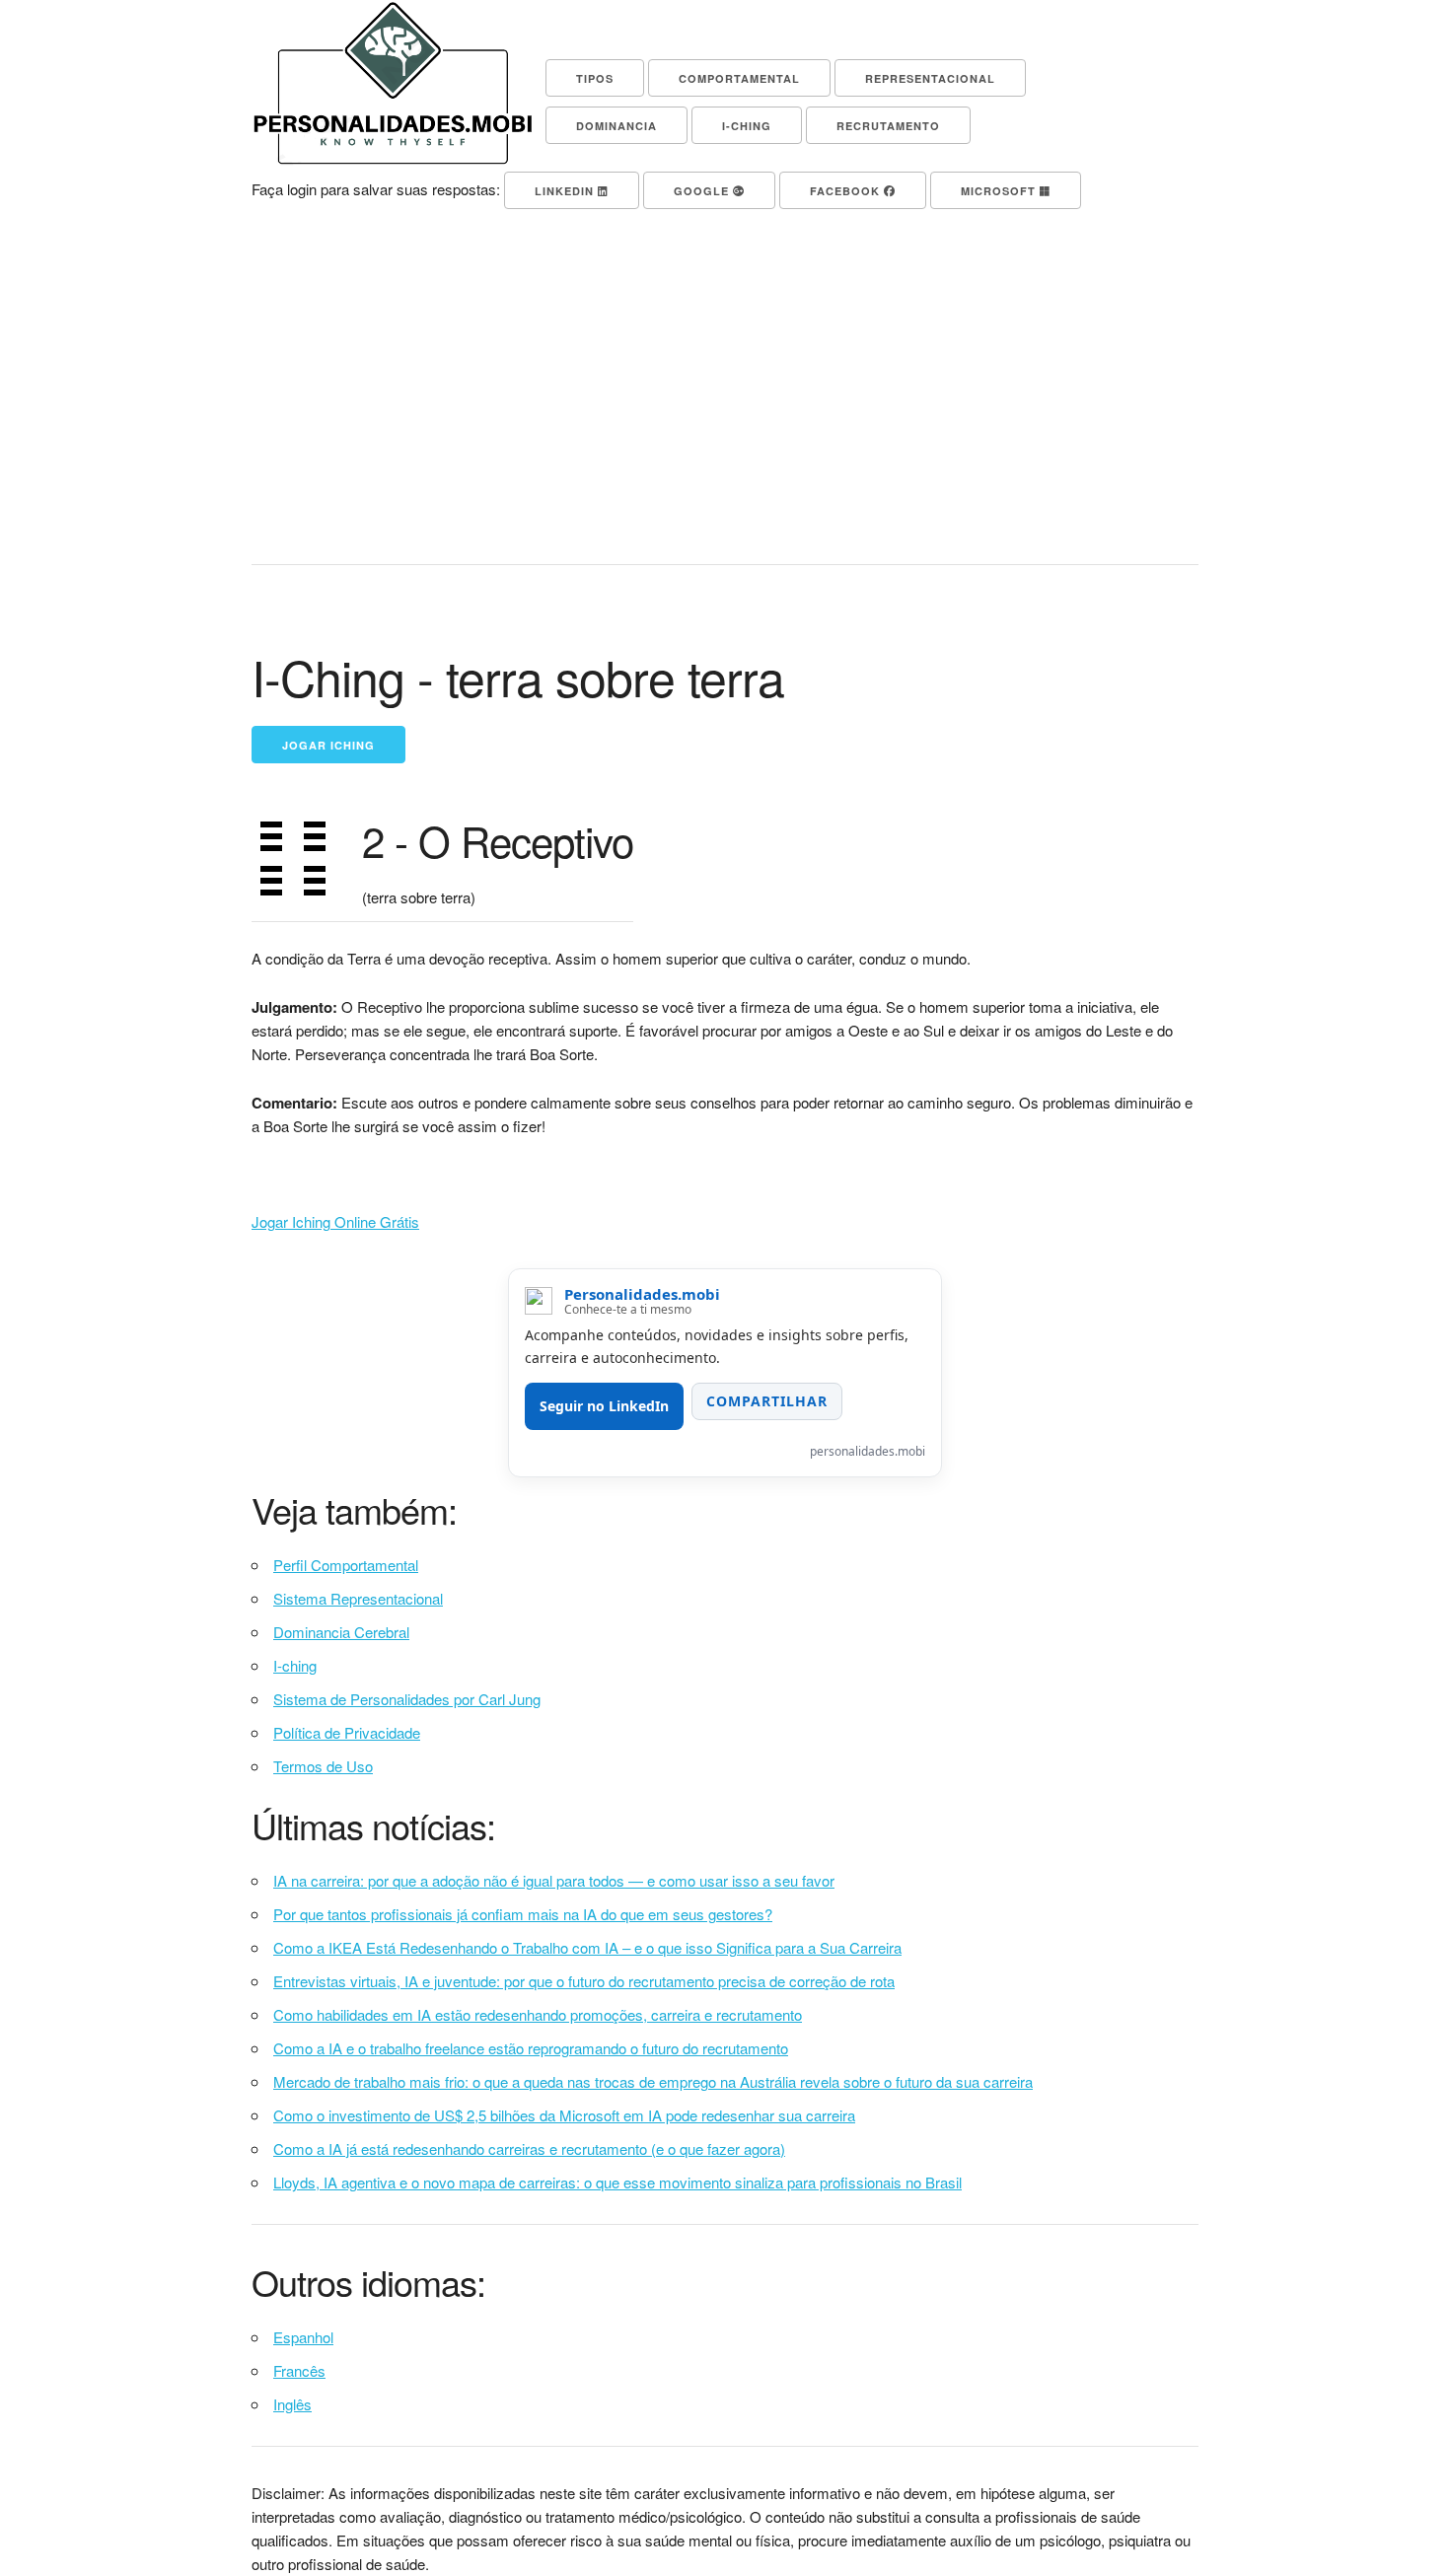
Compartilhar (767, 1401)
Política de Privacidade (347, 1732)
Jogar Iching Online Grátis (335, 1221)
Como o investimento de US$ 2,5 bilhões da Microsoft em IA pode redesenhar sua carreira (564, 2115)
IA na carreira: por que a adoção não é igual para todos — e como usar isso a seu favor (554, 1880)
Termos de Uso (323, 1766)
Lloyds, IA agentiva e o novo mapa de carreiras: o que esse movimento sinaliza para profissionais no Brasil (617, 2182)
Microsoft (1000, 191)
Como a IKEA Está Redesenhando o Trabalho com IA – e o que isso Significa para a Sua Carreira (587, 1947)
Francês (299, 2370)
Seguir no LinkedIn (604, 1406)
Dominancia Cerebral (341, 1632)
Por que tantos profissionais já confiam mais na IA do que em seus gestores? (523, 1914)
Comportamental (739, 78)
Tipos (595, 78)
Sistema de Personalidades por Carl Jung (407, 1699)
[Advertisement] (725, 387)
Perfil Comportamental (346, 1565)
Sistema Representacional (358, 1598)
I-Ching (747, 126)
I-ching (295, 1665)
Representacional (930, 78)
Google (703, 191)
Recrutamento (888, 126)
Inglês (292, 2404)
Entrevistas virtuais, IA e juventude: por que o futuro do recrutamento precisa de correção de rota (584, 1981)
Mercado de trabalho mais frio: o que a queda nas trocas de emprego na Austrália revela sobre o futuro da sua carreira (653, 2081)
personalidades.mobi (868, 1451)
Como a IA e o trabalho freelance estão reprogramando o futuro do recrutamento (531, 2048)
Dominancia (616, 126)
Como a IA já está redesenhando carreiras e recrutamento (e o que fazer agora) (529, 2148)
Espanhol (303, 2337)
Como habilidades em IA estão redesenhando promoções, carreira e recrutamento (538, 2014)
